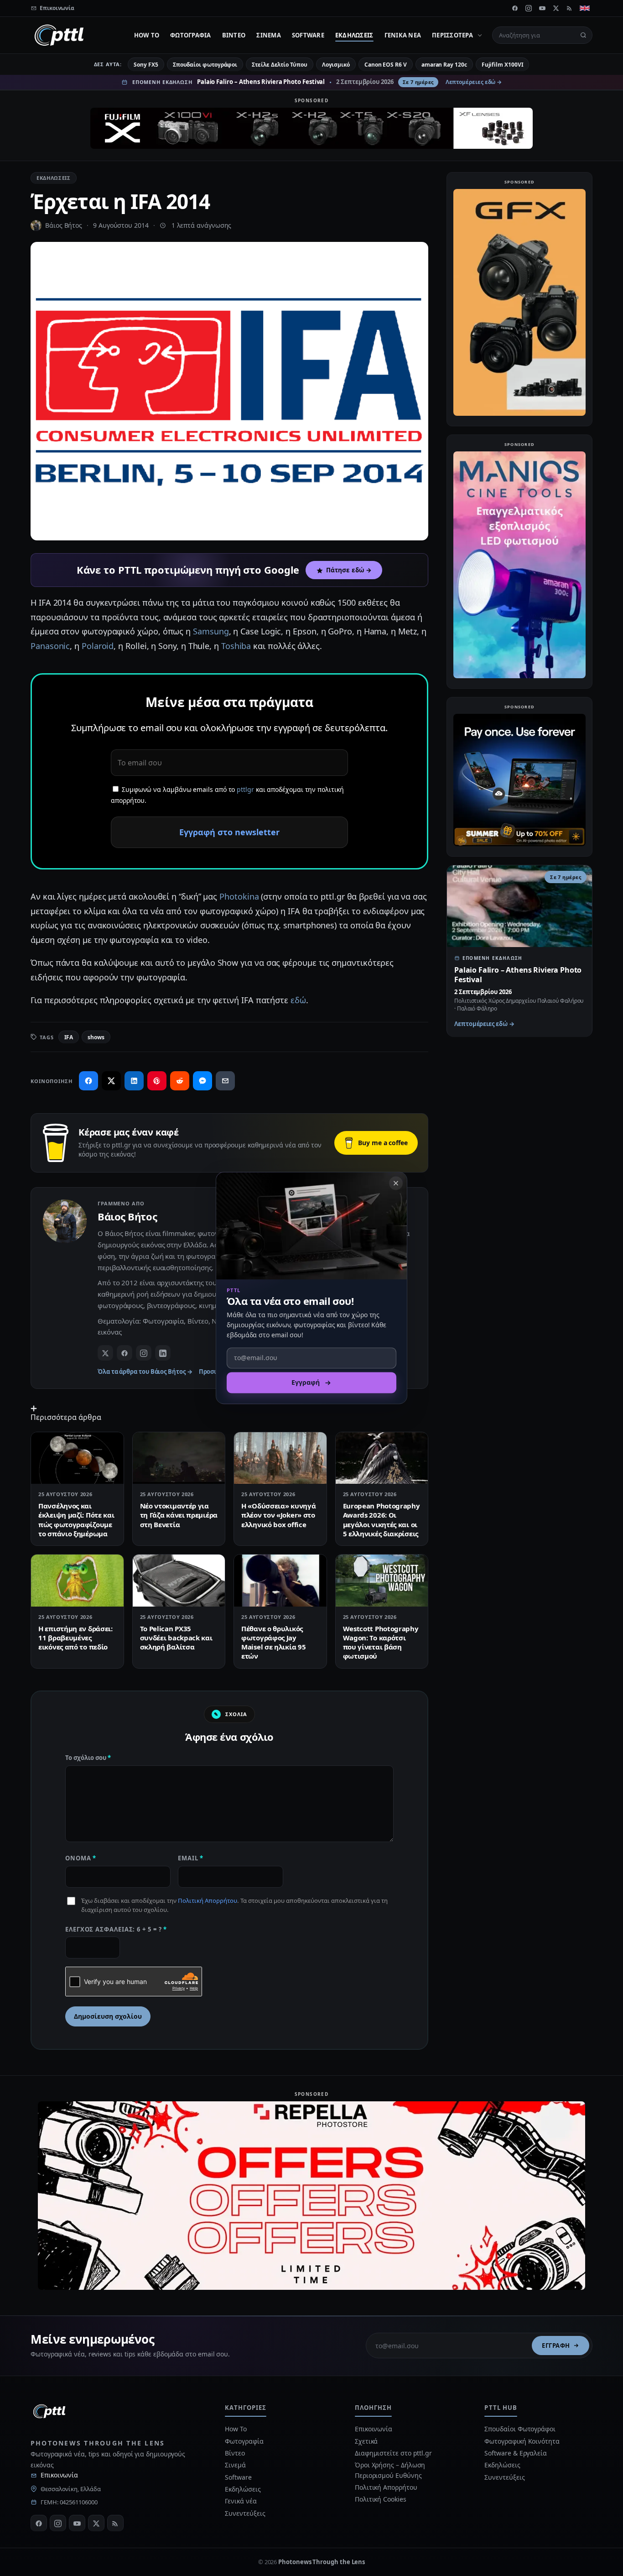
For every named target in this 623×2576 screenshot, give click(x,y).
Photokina (239, 896)
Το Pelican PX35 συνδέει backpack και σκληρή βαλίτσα (176, 1638)
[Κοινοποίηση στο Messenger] (202, 1081)
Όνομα (81, 1858)
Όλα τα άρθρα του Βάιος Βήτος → (145, 1372)
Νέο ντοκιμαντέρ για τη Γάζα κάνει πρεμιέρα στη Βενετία (179, 1515)
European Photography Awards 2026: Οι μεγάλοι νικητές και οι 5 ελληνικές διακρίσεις (382, 1520)
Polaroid (98, 646)
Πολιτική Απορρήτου (208, 1901)
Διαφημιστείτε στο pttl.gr (393, 2453)
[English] (585, 8)
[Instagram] (529, 8)
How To (147, 35)
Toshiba (236, 646)
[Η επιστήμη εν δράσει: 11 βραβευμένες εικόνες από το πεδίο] (77, 1581)
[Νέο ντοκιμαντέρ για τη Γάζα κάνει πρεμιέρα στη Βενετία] (179, 1458)
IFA (69, 1037)
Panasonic (50, 646)
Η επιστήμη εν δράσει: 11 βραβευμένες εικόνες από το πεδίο (75, 1638)
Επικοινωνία (59, 2475)
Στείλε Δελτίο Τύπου (279, 65)
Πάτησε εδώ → (349, 570)
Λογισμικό (336, 65)
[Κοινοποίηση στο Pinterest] (157, 1081)
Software (308, 35)
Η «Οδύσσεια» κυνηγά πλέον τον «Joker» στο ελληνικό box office (278, 1515)
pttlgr (245, 789)
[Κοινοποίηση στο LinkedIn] (134, 1081)
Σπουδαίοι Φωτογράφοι (520, 2429)
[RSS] (570, 8)
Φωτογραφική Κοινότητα (522, 2441)
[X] (556, 8)
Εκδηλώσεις (354, 35)
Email (191, 1858)
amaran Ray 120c (444, 65)
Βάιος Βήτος (64, 225)
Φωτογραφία (191, 35)
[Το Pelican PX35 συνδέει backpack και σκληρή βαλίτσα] (179, 1581)
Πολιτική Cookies (381, 2499)
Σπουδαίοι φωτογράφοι (205, 65)
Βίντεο (234, 35)
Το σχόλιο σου (88, 1758)
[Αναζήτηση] (583, 35)
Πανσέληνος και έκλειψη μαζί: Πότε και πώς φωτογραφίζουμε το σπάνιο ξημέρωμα (76, 1520)
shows (96, 1037)
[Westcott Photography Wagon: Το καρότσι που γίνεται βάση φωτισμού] (382, 1581)
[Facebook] (515, 8)
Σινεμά (269, 35)
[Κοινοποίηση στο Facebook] (88, 1081)
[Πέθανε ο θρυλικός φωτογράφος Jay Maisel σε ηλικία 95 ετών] (280, 1581)
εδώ (298, 1000)
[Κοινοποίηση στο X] (111, 1081)
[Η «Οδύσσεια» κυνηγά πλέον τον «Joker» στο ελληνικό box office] (280, 1458)
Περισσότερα (452, 35)
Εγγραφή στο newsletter (229, 832)
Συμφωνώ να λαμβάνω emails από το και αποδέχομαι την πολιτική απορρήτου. (227, 795)
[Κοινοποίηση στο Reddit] (180, 1081)
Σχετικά (366, 2441)
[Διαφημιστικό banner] (311, 128)
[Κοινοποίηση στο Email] (225, 1081)
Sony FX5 (146, 65)
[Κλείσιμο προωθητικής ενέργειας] (396, 1183)
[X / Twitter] (105, 1353)
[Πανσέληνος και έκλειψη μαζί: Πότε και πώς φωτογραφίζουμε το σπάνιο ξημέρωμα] (77, 1458)
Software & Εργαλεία (515, 2453)
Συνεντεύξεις (245, 2513)
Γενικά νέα (403, 35)
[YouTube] (542, 8)
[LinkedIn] (163, 1353)
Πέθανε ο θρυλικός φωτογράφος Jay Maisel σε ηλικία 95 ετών (273, 1642)
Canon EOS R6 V (386, 65)
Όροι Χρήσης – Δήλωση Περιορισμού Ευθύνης (390, 2470)
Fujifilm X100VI (503, 65)
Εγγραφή (556, 2346)
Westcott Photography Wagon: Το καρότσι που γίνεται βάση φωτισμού (381, 1642)
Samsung (211, 631)
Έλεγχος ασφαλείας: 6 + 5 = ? (116, 1929)
